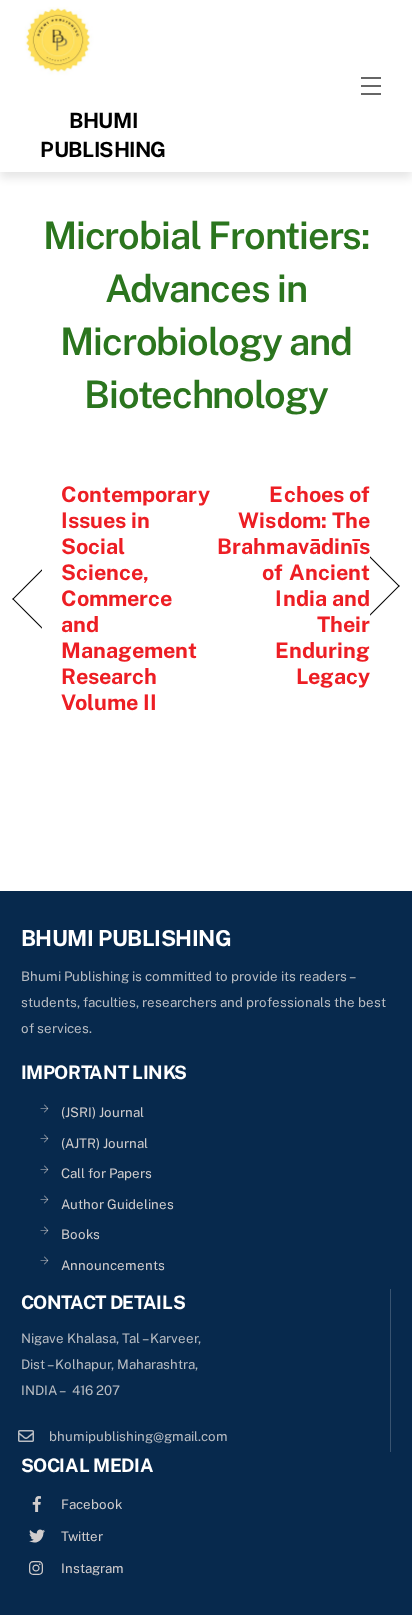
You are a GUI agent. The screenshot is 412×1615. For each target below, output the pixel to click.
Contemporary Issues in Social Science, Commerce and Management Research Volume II (135, 598)
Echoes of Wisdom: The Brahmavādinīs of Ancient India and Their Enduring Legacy (293, 585)
